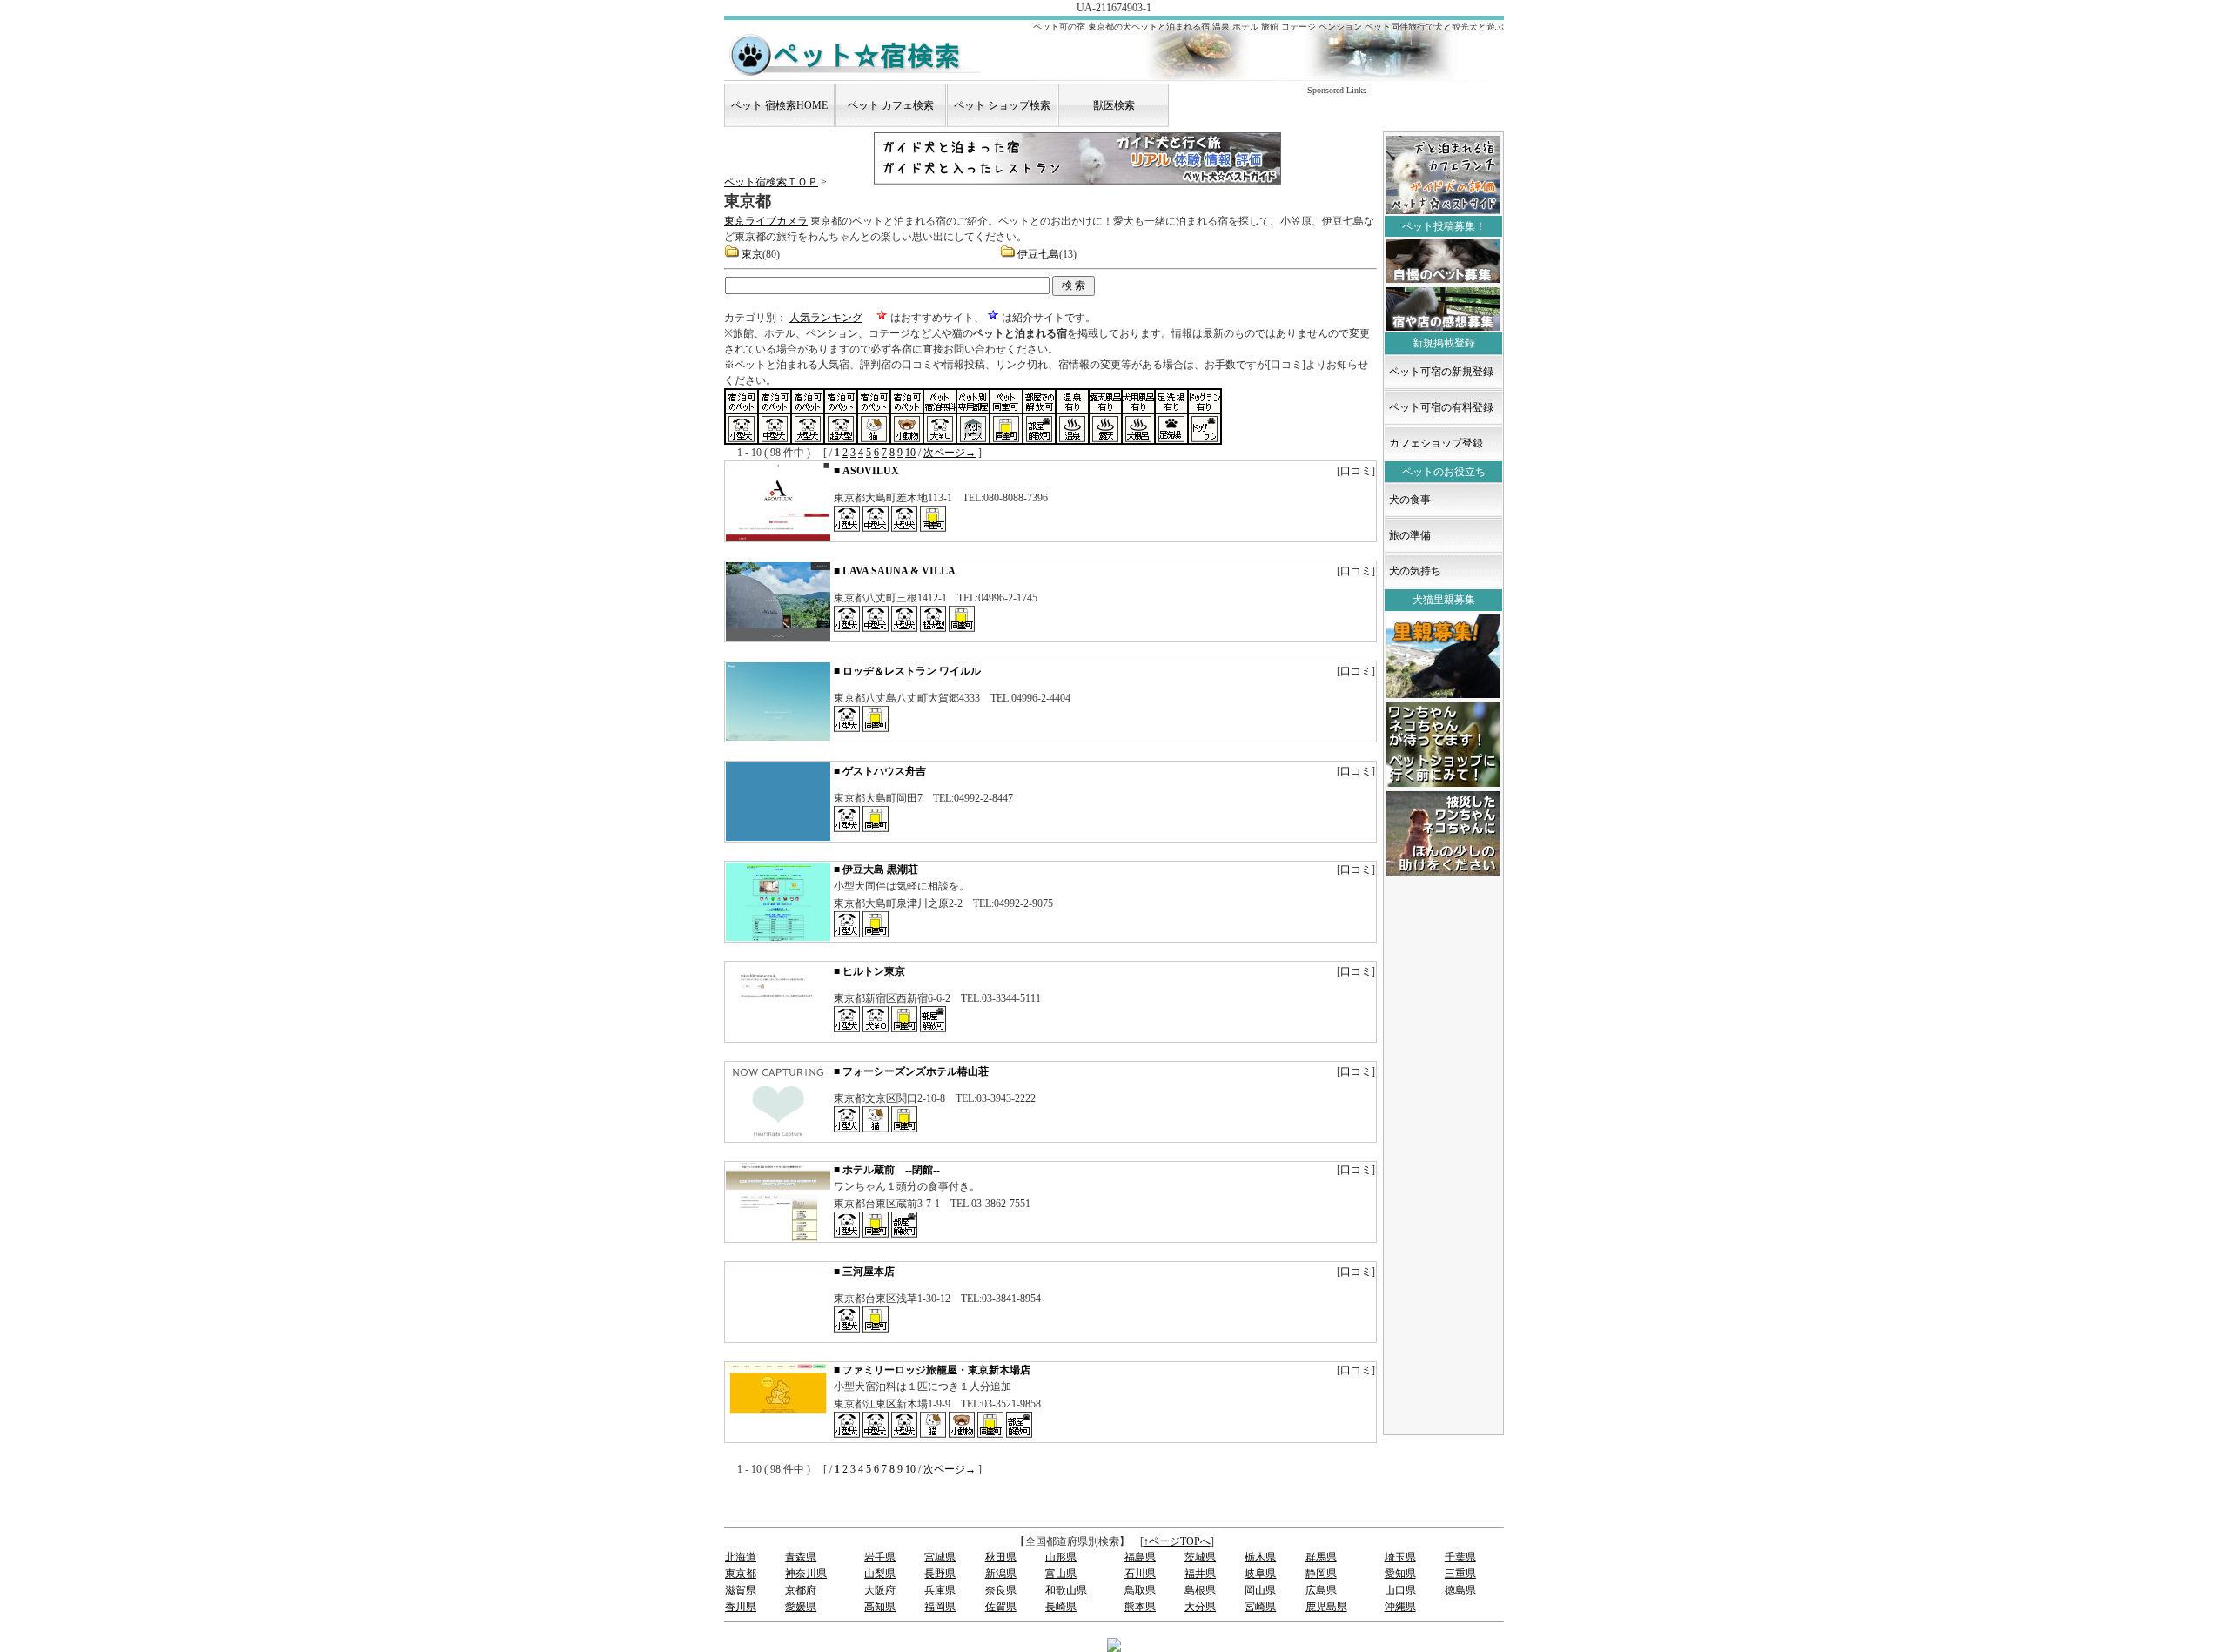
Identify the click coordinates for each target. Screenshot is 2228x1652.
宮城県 (940, 1557)
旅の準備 (1410, 535)
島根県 (1200, 1590)
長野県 (940, 1574)
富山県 (1061, 1574)
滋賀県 (741, 1590)
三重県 (1460, 1574)
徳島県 (1460, 1590)
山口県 (1400, 1590)
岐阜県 (1260, 1574)
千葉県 (1460, 1557)
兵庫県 (940, 1590)
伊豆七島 (1038, 254)
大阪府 (880, 1590)
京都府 (801, 1590)
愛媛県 (801, 1607)
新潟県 (1001, 1574)
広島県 (1321, 1590)
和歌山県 (1066, 1590)
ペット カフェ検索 (891, 105)
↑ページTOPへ (1177, 1541)
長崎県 (1061, 1607)
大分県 (1200, 1607)
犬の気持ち (1415, 571)
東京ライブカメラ (766, 221)
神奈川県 (806, 1574)
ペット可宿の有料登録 (1441, 407)
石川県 (1140, 1574)
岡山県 (1260, 1590)
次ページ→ (950, 453)
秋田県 (1001, 1557)
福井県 (1200, 1574)
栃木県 (1260, 1557)
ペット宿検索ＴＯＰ (771, 182)
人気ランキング (826, 318)
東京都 (741, 1574)
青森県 (801, 1557)
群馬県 (1321, 1557)
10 (910, 453)
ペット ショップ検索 (1002, 105)
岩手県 (880, 1557)
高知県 (880, 1607)
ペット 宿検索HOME (779, 105)
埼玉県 (1400, 1557)
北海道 (741, 1557)
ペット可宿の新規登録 (1441, 372)
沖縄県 (1400, 1607)
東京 (752, 254)
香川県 (741, 1607)
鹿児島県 (1326, 1607)
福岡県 (940, 1607)
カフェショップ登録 (1436, 443)
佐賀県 (1001, 1607)
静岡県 (1321, 1574)
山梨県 (880, 1574)
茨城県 (1200, 1557)
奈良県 (1001, 1590)
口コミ (1356, 471)
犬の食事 (1410, 500)
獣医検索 (1114, 105)
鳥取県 (1140, 1590)
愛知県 (1400, 1574)
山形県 (1061, 1557)
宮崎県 (1260, 1607)
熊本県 (1140, 1607)
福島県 (1140, 1557)
